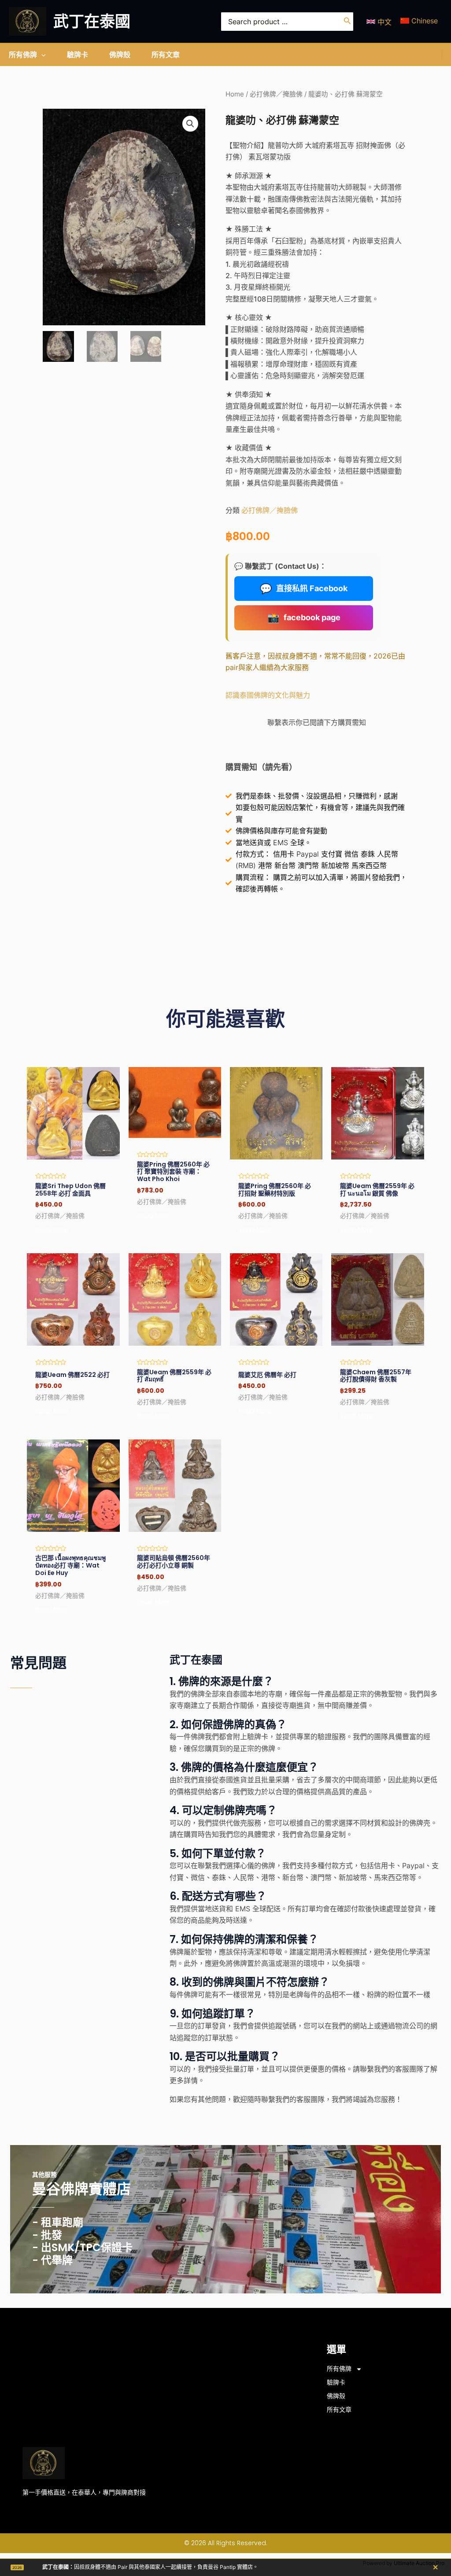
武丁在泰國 (92, 21)
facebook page (304, 618)
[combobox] (287, 22)
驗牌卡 (336, 2382)
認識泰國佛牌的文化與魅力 (268, 695)
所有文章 (339, 2410)
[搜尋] (347, 22)
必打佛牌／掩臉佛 (276, 94)
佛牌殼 (336, 2396)
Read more (52, 1229)
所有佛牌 (339, 2369)
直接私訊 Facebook (304, 589)
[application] (41, 55)
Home (235, 94)
